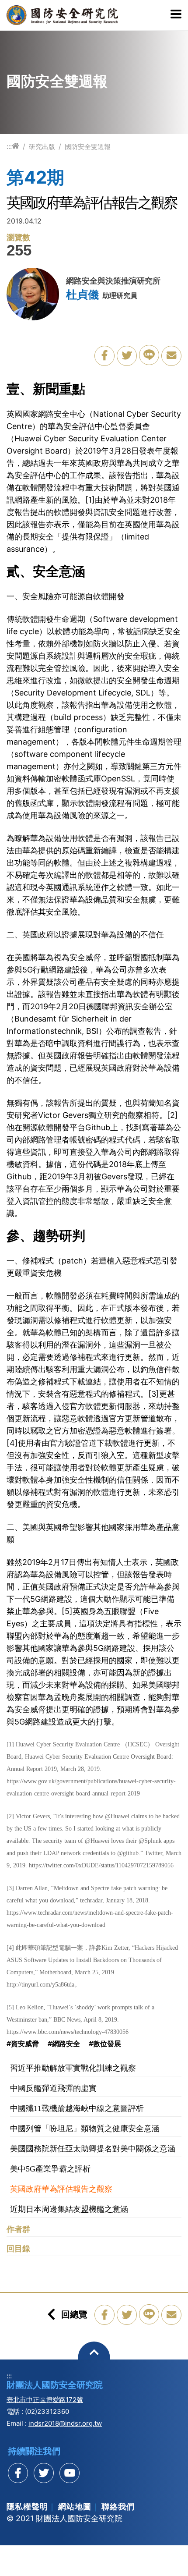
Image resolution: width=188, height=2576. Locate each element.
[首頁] (16, 146)
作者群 (18, 2229)
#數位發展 (105, 2044)
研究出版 (42, 147)
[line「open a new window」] (149, 355)
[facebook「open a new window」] (104, 356)
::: (9, 146)
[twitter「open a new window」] (127, 356)
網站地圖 (75, 2507)
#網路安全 (64, 2044)
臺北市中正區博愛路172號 (45, 2400)
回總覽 (74, 2314)
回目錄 (18, 2249)
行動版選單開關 (176, 15)
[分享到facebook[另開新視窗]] (18, 2473)
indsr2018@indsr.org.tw (65, 2423)
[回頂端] (94, 2358)
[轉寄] (171, 356)
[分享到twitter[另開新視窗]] (44, 2473)
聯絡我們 (118, 2507)
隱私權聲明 (27, 2507)
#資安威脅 (23, 2044)
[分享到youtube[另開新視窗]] (70, 2473)
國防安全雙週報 (88, 147)
